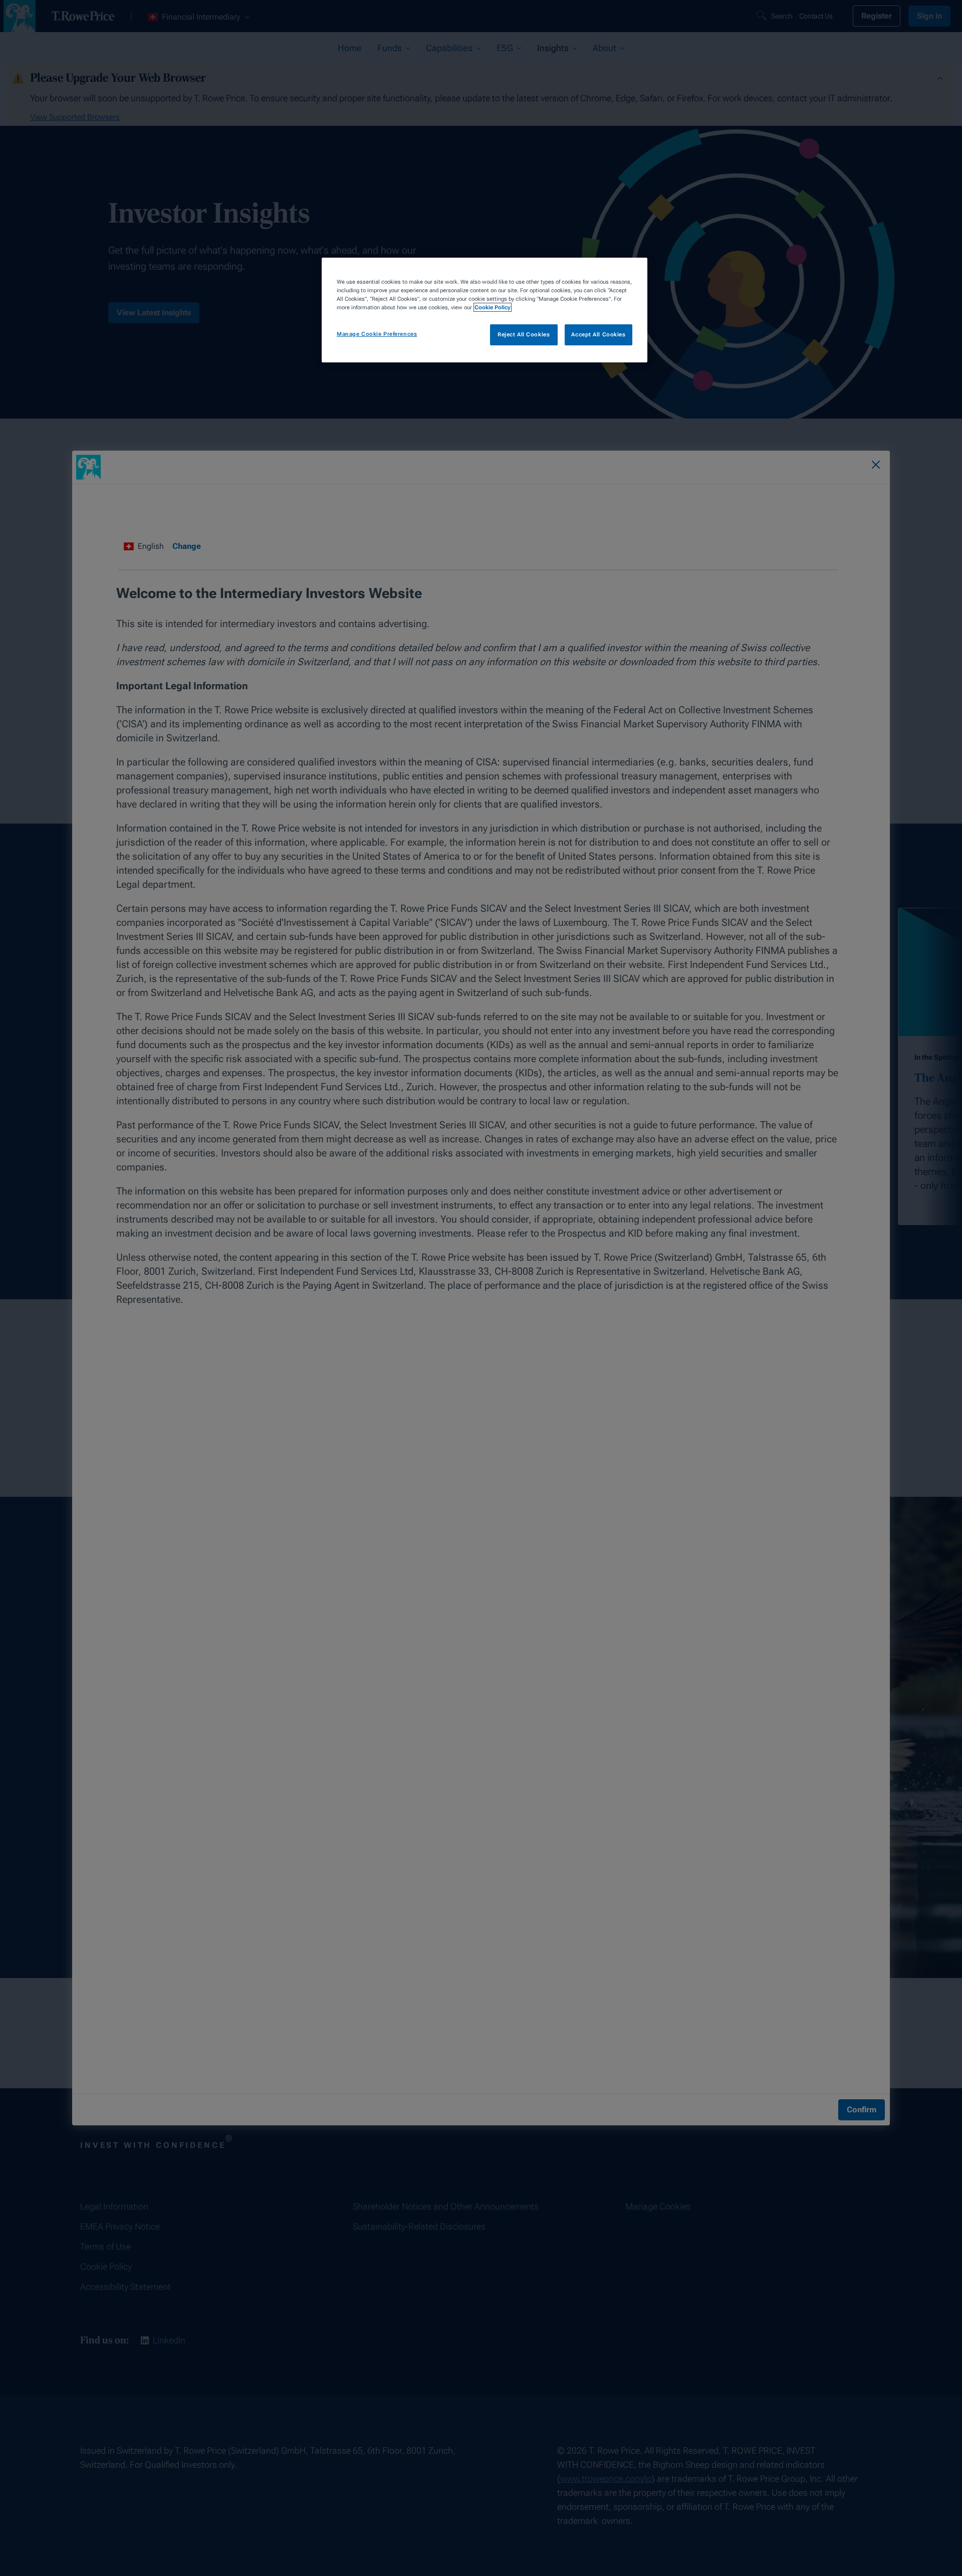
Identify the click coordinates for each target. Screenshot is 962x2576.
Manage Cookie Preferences (377, 334)
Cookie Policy (493, 307)
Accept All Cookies (598, 334)
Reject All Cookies (524, 334)
